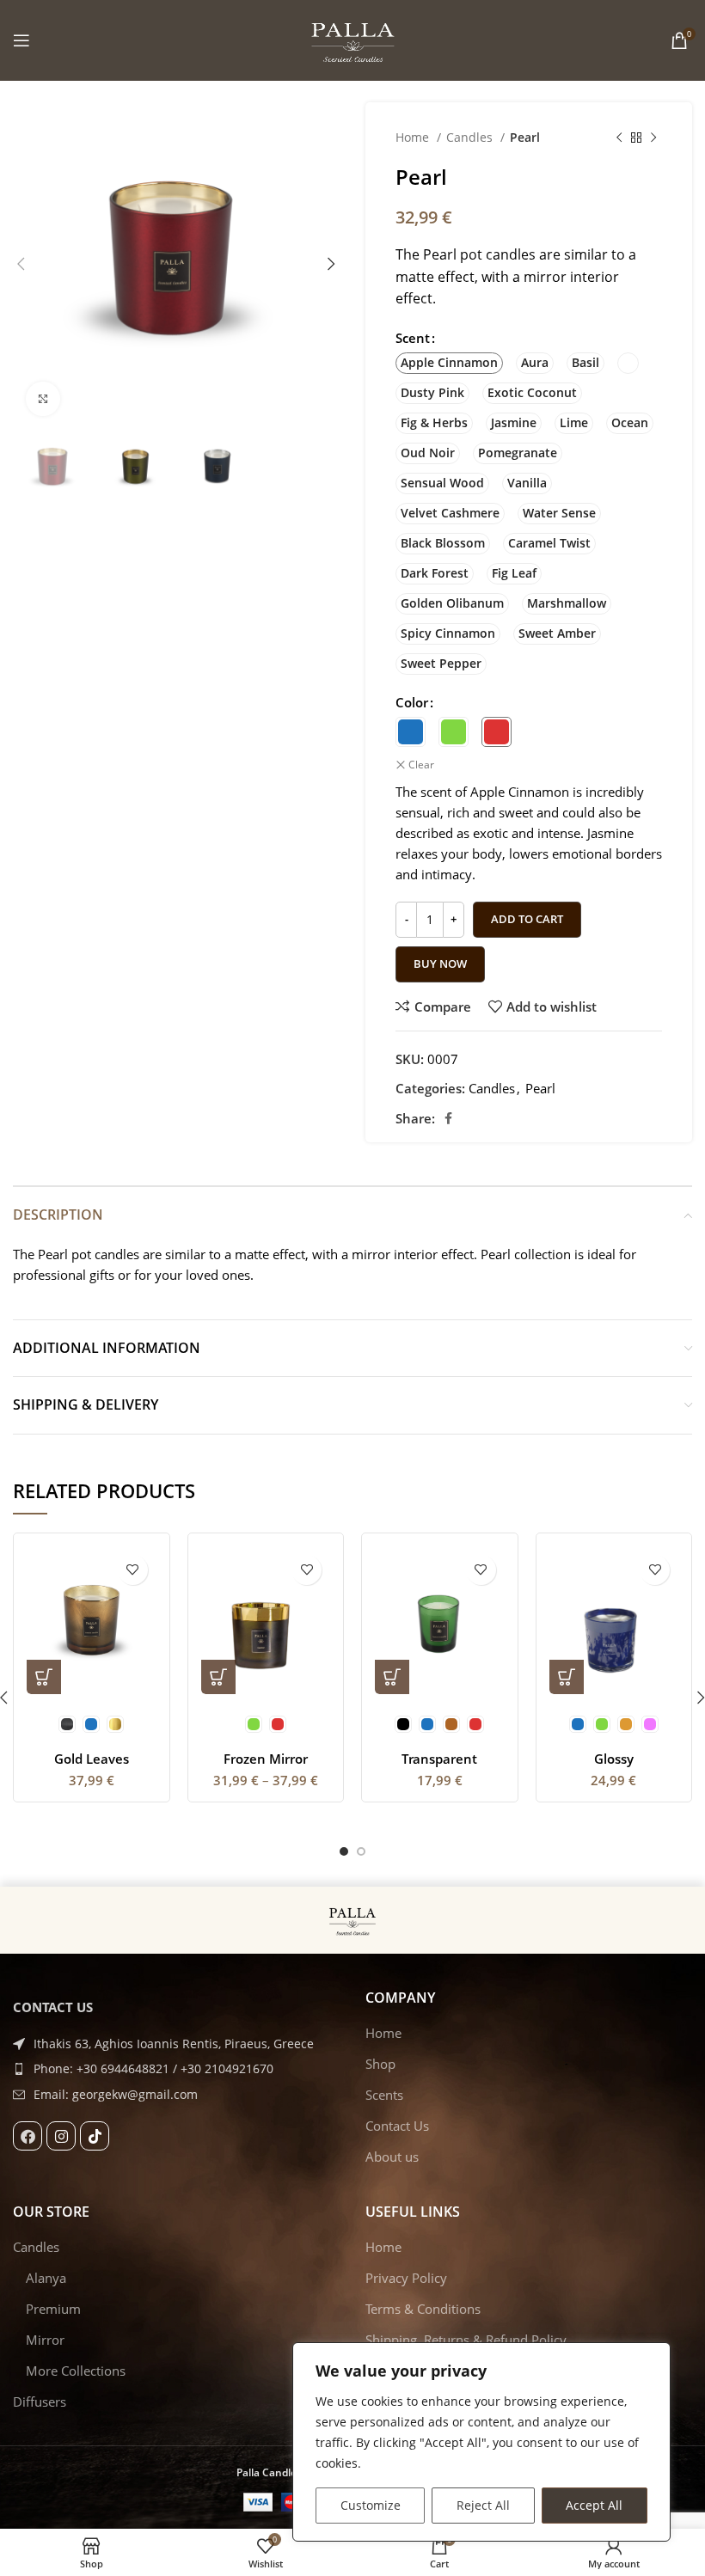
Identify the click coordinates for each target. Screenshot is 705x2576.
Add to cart (527, 919)
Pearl (525, 137)
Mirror (45, 2340)
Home (414, 137)
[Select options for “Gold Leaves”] (44, 1677)
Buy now (440, 964)
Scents (384, 2095)
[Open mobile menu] (21, 40)
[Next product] (653, 138)
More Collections (76, 2371)
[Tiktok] (95, 2136)
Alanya (46, 2278)
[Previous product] (619, 138)
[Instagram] (61, 2136)
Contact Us (397, 2126)
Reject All (483, 2505)
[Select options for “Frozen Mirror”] (218, 1677)
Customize (371, 2505)
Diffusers (40, 2402)
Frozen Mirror (266, 1759)
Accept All (594, 2505)
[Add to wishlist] (133, 1570)
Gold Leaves (92, 1759)
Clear (421, 765)
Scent (413, 338)
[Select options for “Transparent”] (392, 1677)
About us (392, 2157)
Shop (380, 2064)
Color (412, 702)
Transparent (439, 1759)
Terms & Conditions (423, 2309)
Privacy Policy (406, 2278)
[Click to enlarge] (43, 399)
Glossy (614, 1759)
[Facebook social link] (448, 1118)
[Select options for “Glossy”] (567, 1677)
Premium (53, 2309)
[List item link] (176, 2069)
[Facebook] (28, 2136)
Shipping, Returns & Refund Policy (466, 2340)
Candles (471, 137)
